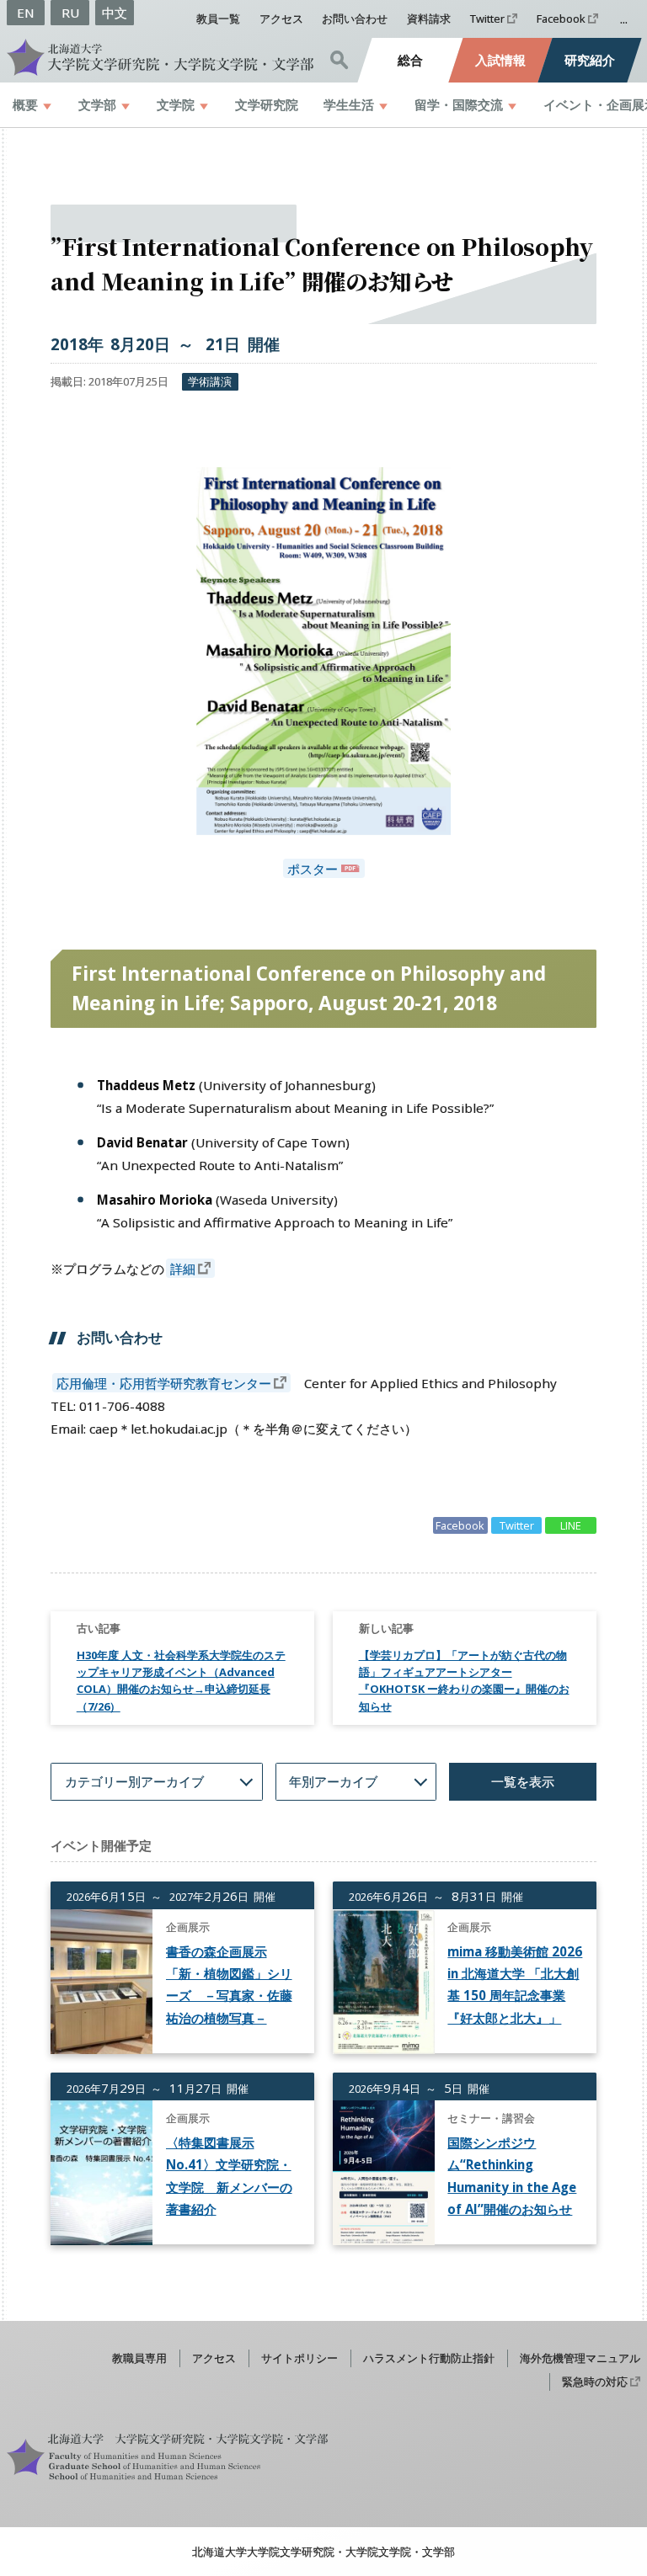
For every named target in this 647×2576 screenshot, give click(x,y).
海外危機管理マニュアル (580, 2358)
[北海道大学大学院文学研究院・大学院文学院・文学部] (160, 57)
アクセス (281, 19)
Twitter (487, 19)
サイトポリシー (299, 2358)
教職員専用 (139, 2358)
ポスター (313, 869)
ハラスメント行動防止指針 (429, 2358)
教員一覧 (218, 19)
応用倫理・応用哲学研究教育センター (164, 1383)
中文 (115, 13)
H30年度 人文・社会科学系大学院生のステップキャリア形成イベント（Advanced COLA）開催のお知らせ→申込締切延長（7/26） (181, 1681)
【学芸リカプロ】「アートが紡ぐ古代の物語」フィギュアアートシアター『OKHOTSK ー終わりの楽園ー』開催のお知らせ (464, 1681)
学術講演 (210, 381)
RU (70, 13)
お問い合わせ (355, 19)
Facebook (561, 19)
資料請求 (429, 19)
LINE (571, 1525)
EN (26, 13)
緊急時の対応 (595, 2382)
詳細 (183, 1269)
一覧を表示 (523, 1781)
